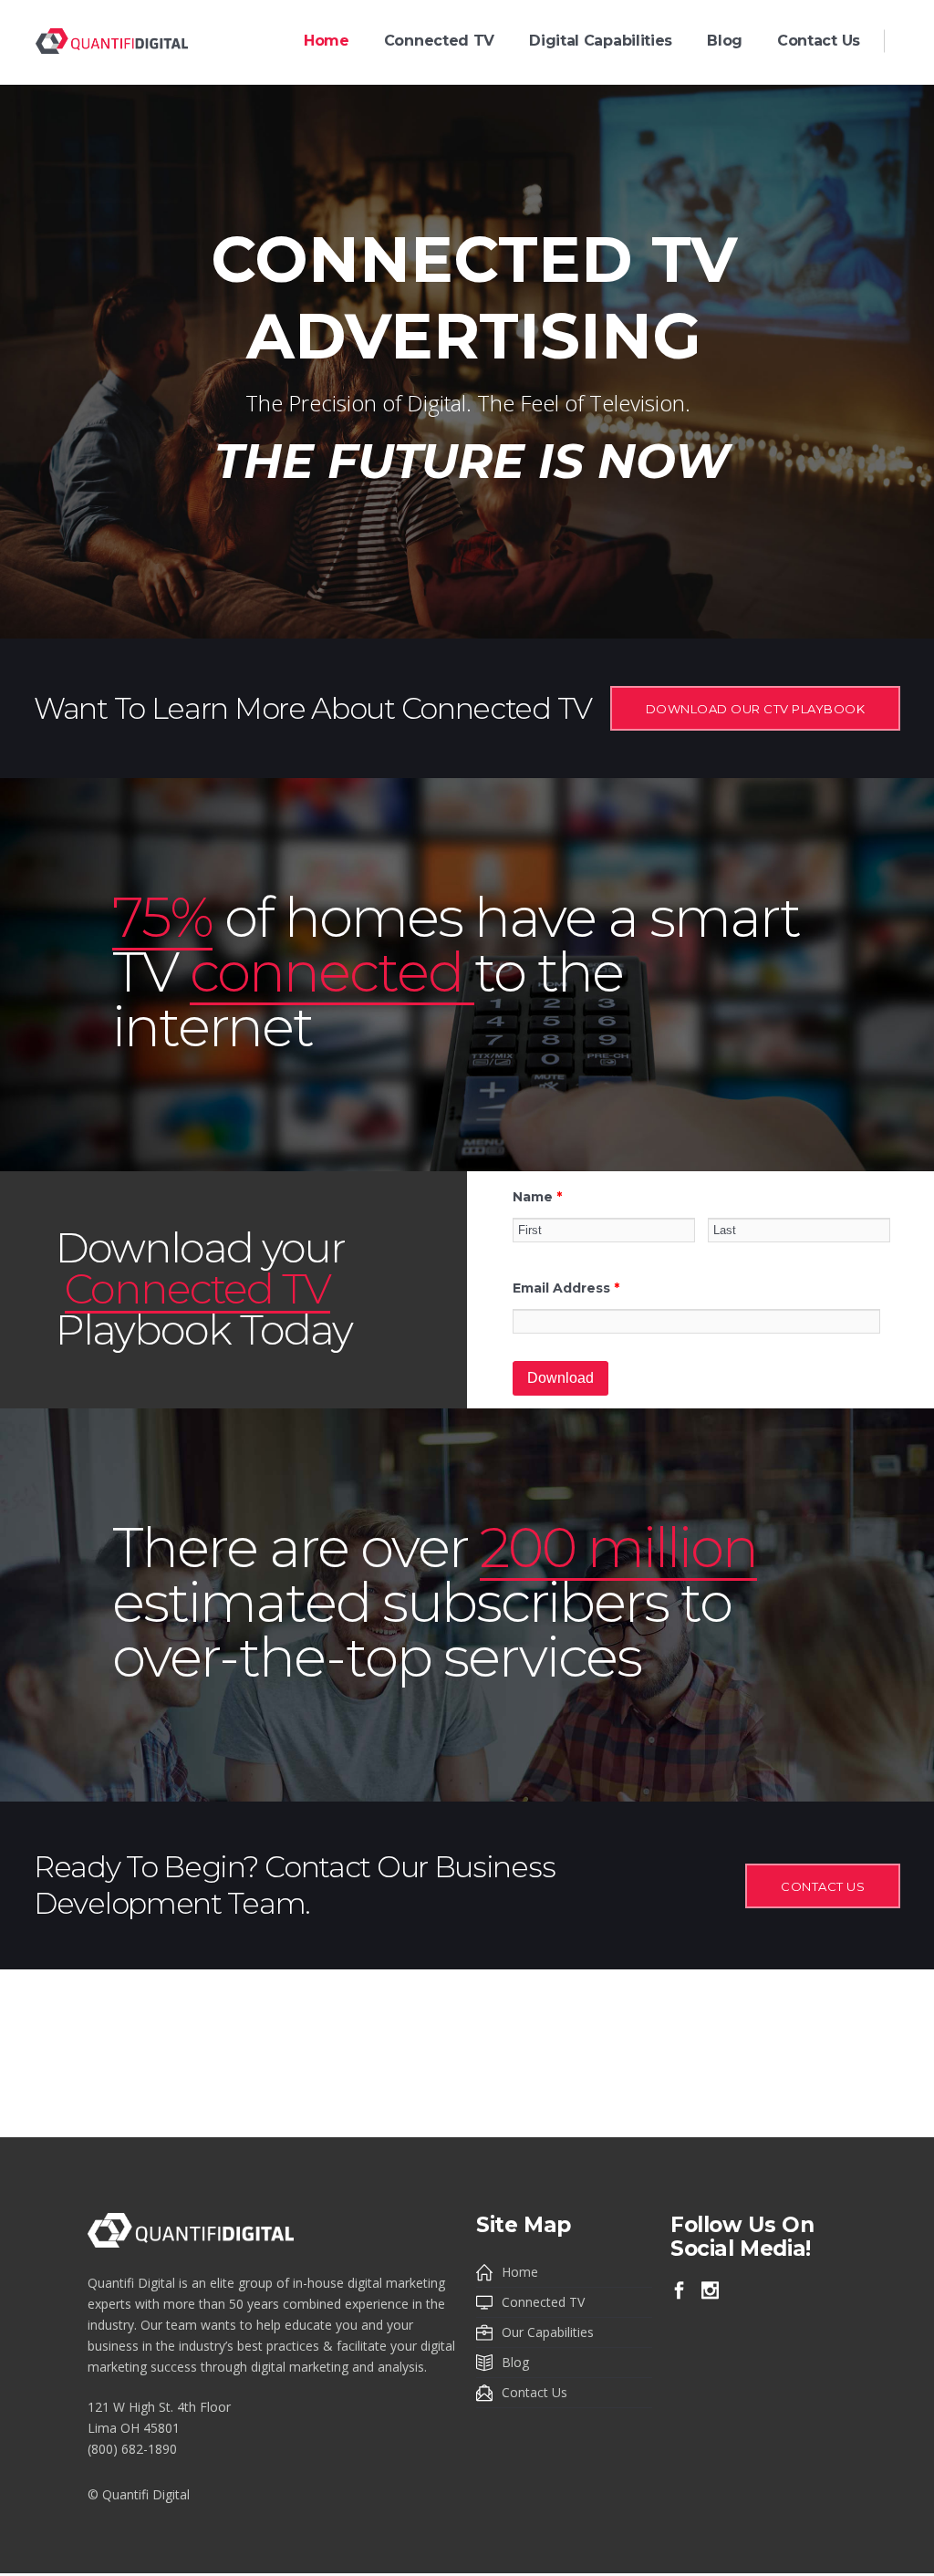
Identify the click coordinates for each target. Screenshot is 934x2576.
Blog (515, 2362)
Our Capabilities (548, 2332)
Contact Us (534, 2392)
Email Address (566, 1288)
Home (520, 2272)
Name (537, 1197)
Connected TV (543, 2302)
